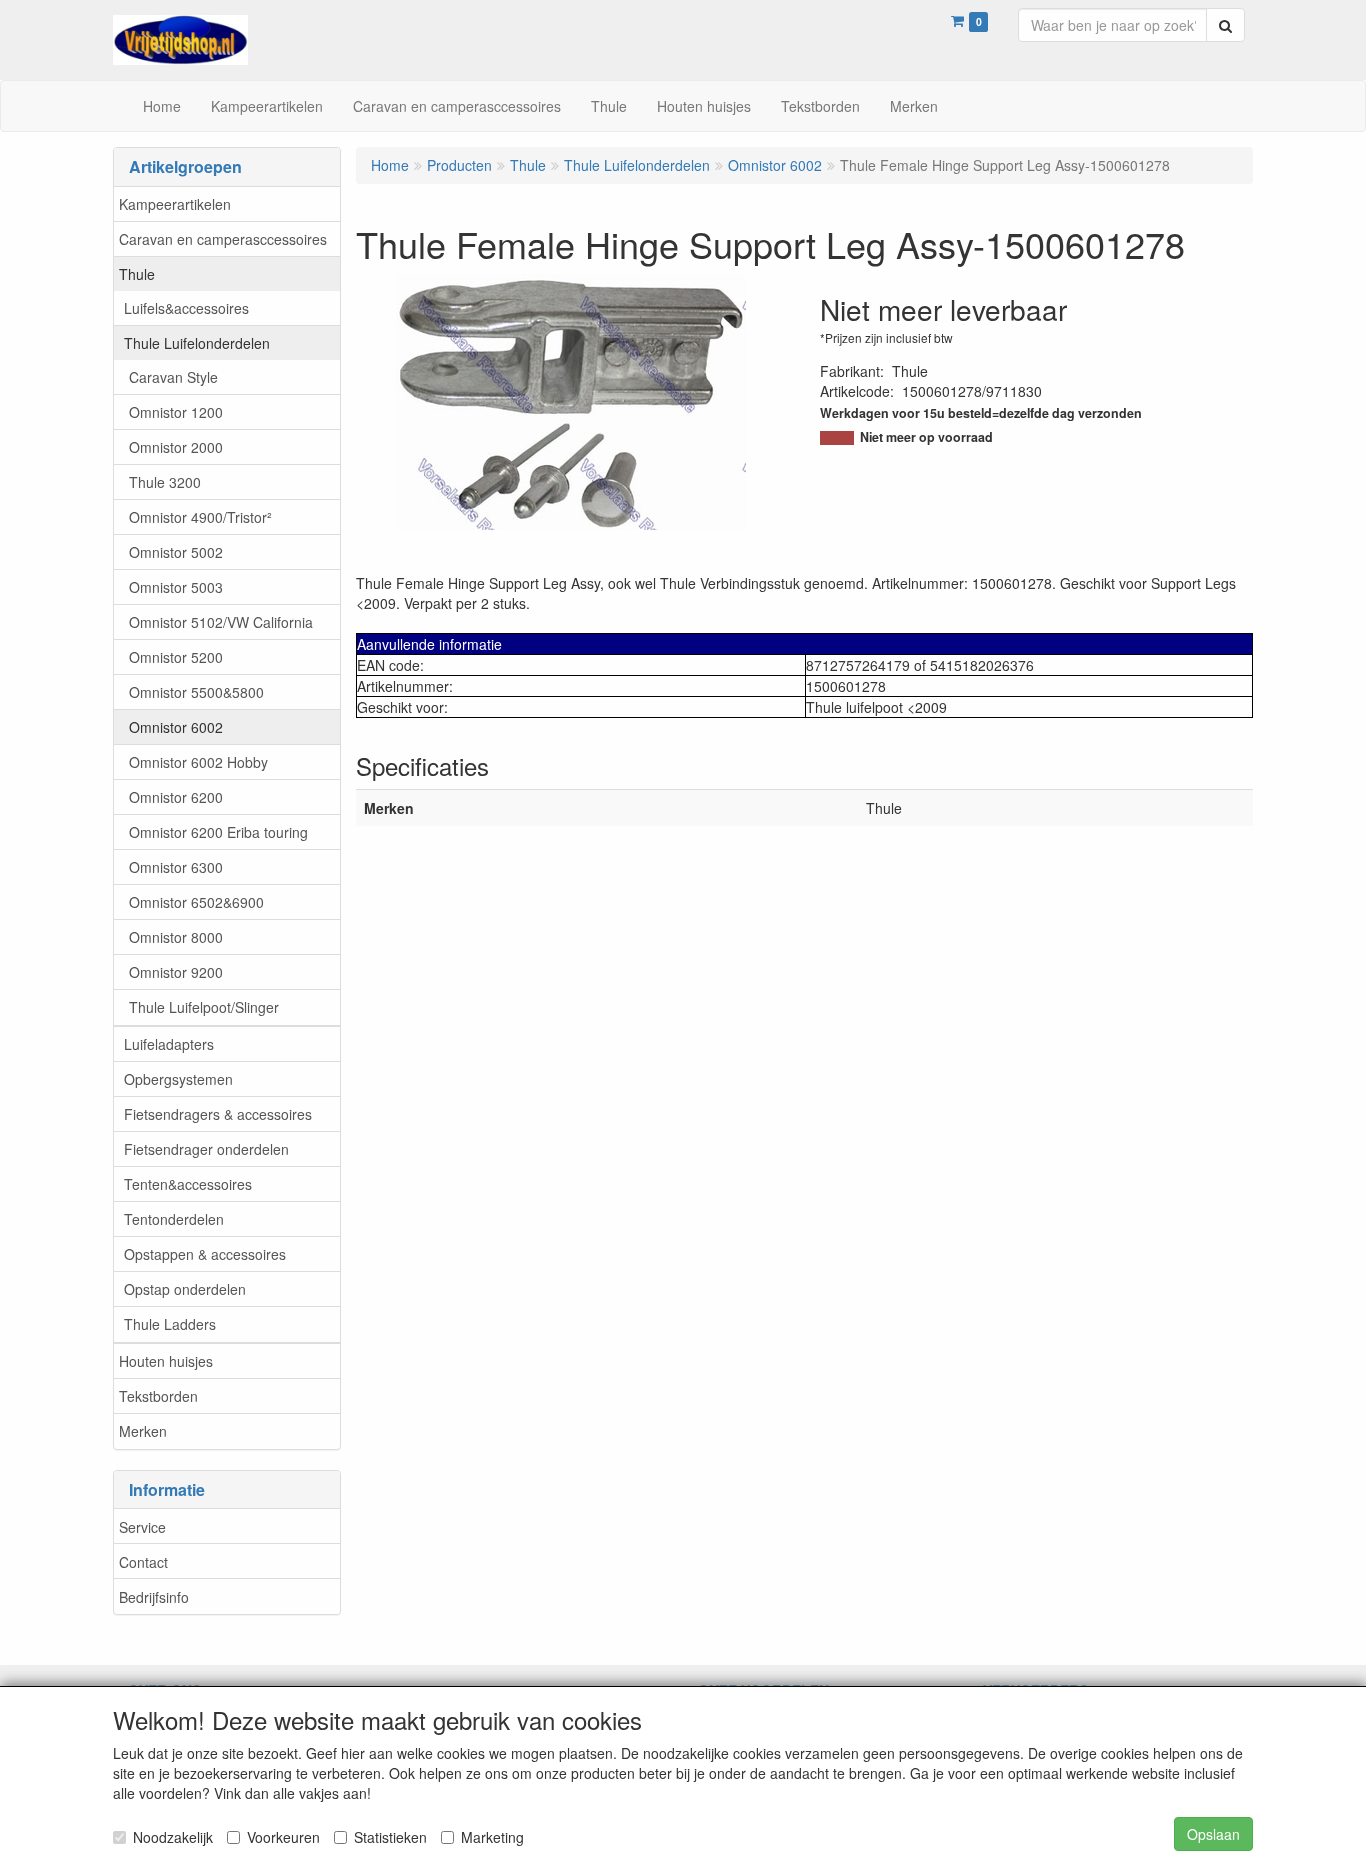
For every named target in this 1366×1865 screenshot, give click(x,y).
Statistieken (390, 1837)
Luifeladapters (169, 1044)
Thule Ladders (170, 1324)
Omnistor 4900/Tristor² (200, 517)
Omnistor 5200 (176, 657)
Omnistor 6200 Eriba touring (218, 832)
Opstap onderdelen (185, 1289)
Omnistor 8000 (176, 937)
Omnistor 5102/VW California (221, 622)
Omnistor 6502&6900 (196, 902)
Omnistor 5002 (176, 552)
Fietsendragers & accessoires (218, 1114)
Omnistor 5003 (176, 587)
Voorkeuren (283, 1837)
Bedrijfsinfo (154, 1597)
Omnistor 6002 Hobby (198, 762)
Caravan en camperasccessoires (223, 239)
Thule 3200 (165, 482)
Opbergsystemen (178, 1079)
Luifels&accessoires (186, 308)
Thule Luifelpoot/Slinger (204, 1007)
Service (142, 1527)
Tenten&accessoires (188, 1184)
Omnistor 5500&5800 (196, 692)
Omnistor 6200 (176, 797)
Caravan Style (173, 377)
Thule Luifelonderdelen (197, 343)
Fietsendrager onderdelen (206, 1149)
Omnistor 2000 (176, 447)
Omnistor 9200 (176, 972)
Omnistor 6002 (176, 727)
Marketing (492, 1837)
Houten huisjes (166, 1361)
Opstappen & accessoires (205, 1254)
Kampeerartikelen (175, 204)
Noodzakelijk (173, 1837)
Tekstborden (158, 1396)
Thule (137, 274)
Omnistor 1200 (176, 412)
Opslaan (1213, 1834)
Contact (143, 1562)
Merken (143, 1431)
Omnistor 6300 (176, 867)
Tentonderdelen (174, 1219)
